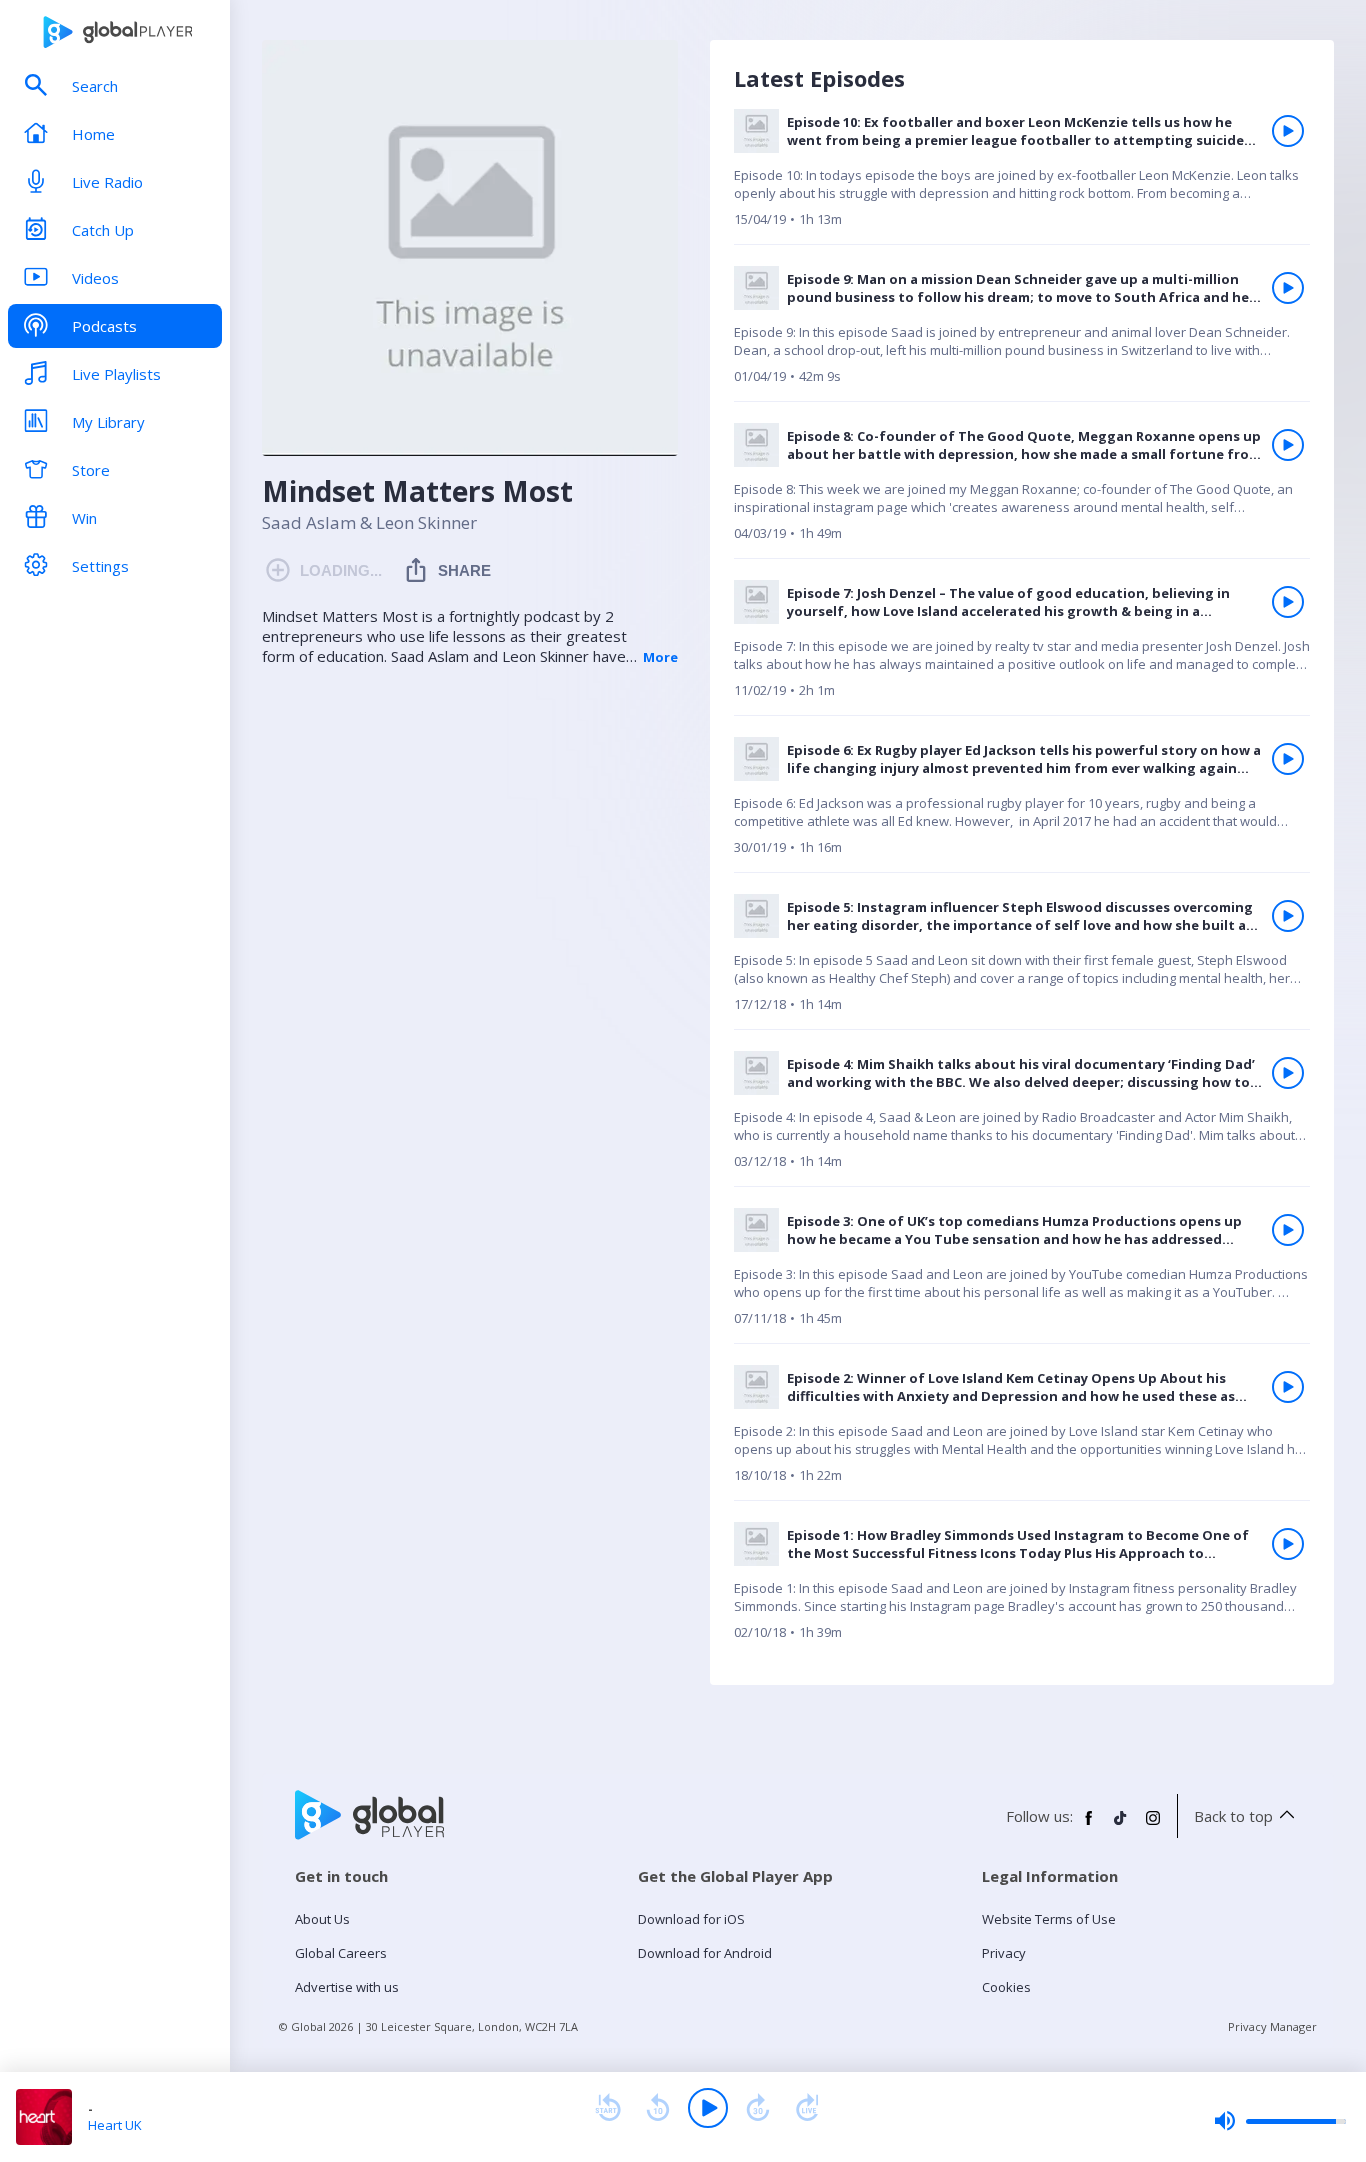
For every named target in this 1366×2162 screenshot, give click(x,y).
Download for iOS (691, 1919)
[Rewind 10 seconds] (658, 2108)
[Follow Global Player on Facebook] (1089, 1826)
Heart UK (115, 2125)
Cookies (1006, 1987)
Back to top (1233, 1816)
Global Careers (341, 1953)
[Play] (708, 2108)
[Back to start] (608, 2108)
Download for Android (705, 1953)
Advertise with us (347, 1987)
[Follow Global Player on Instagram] (1153, 1826)
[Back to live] (808, 2108)
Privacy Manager (1272, 2026)
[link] (1022, 176)
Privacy (1004, 1953)
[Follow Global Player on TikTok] (1121, 1826)
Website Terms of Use (1049, 1919)
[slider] (1280, 2121)
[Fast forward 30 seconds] (758, 2108)
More (660, 657)
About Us (322, 1919)
